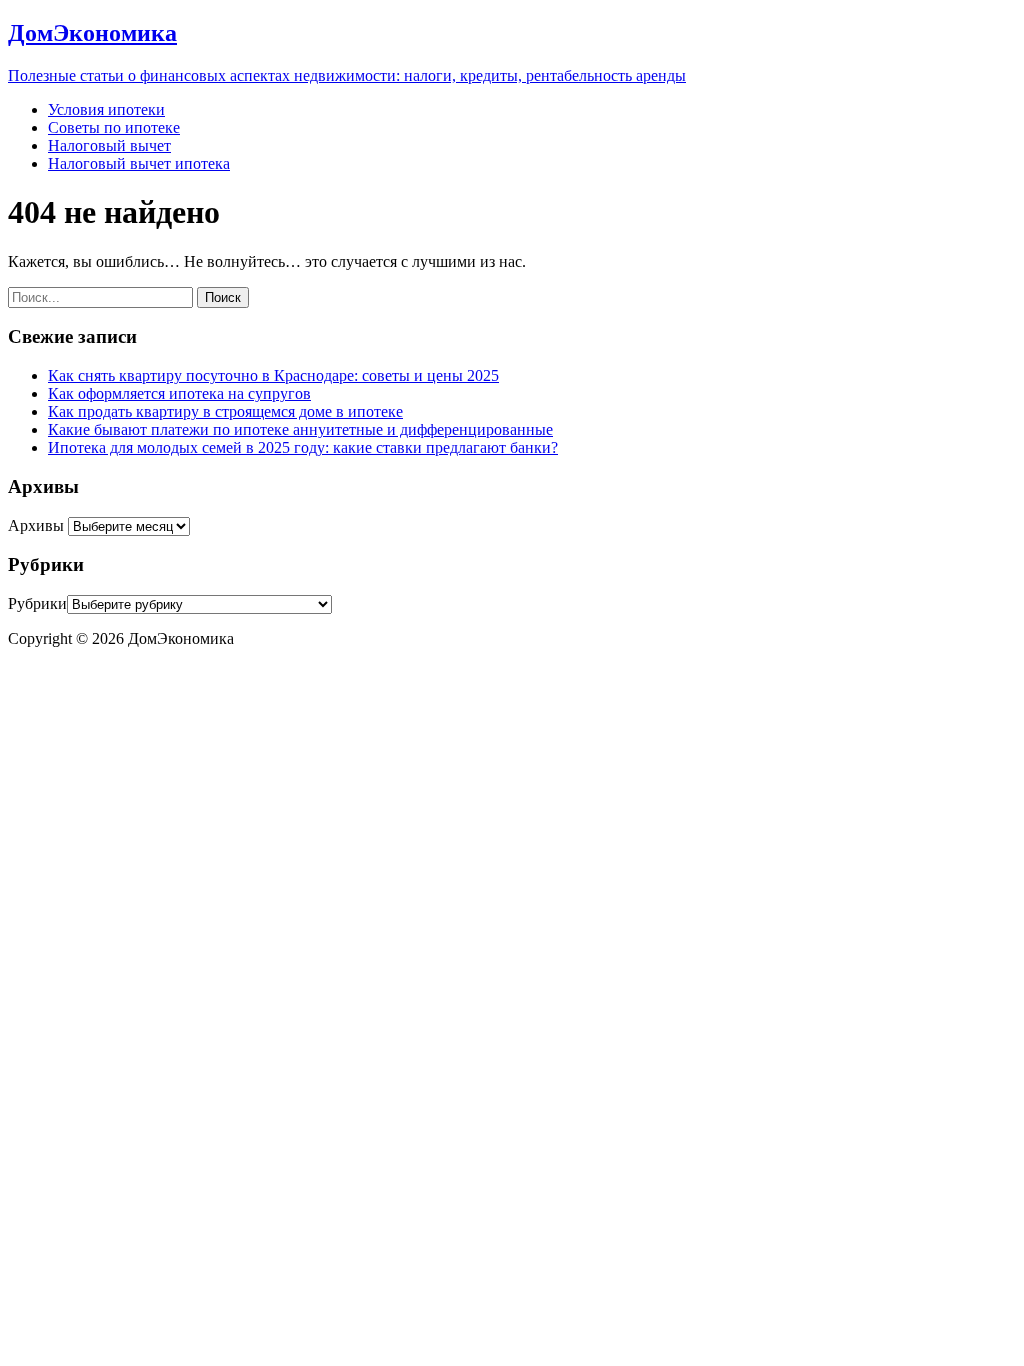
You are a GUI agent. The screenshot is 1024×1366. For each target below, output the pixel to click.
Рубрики (37, 603)
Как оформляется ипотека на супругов (179, 393)
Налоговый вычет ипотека (139, 163)
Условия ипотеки (106, 109)
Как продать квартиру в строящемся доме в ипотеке (225, 411)
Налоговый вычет (109, 145)
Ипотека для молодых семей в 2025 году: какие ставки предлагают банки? (303, 447)
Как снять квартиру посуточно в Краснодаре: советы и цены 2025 (273, 375)
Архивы (36, 525)
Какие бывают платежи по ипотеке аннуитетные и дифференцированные (300, 429)
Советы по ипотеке (114, 127)
